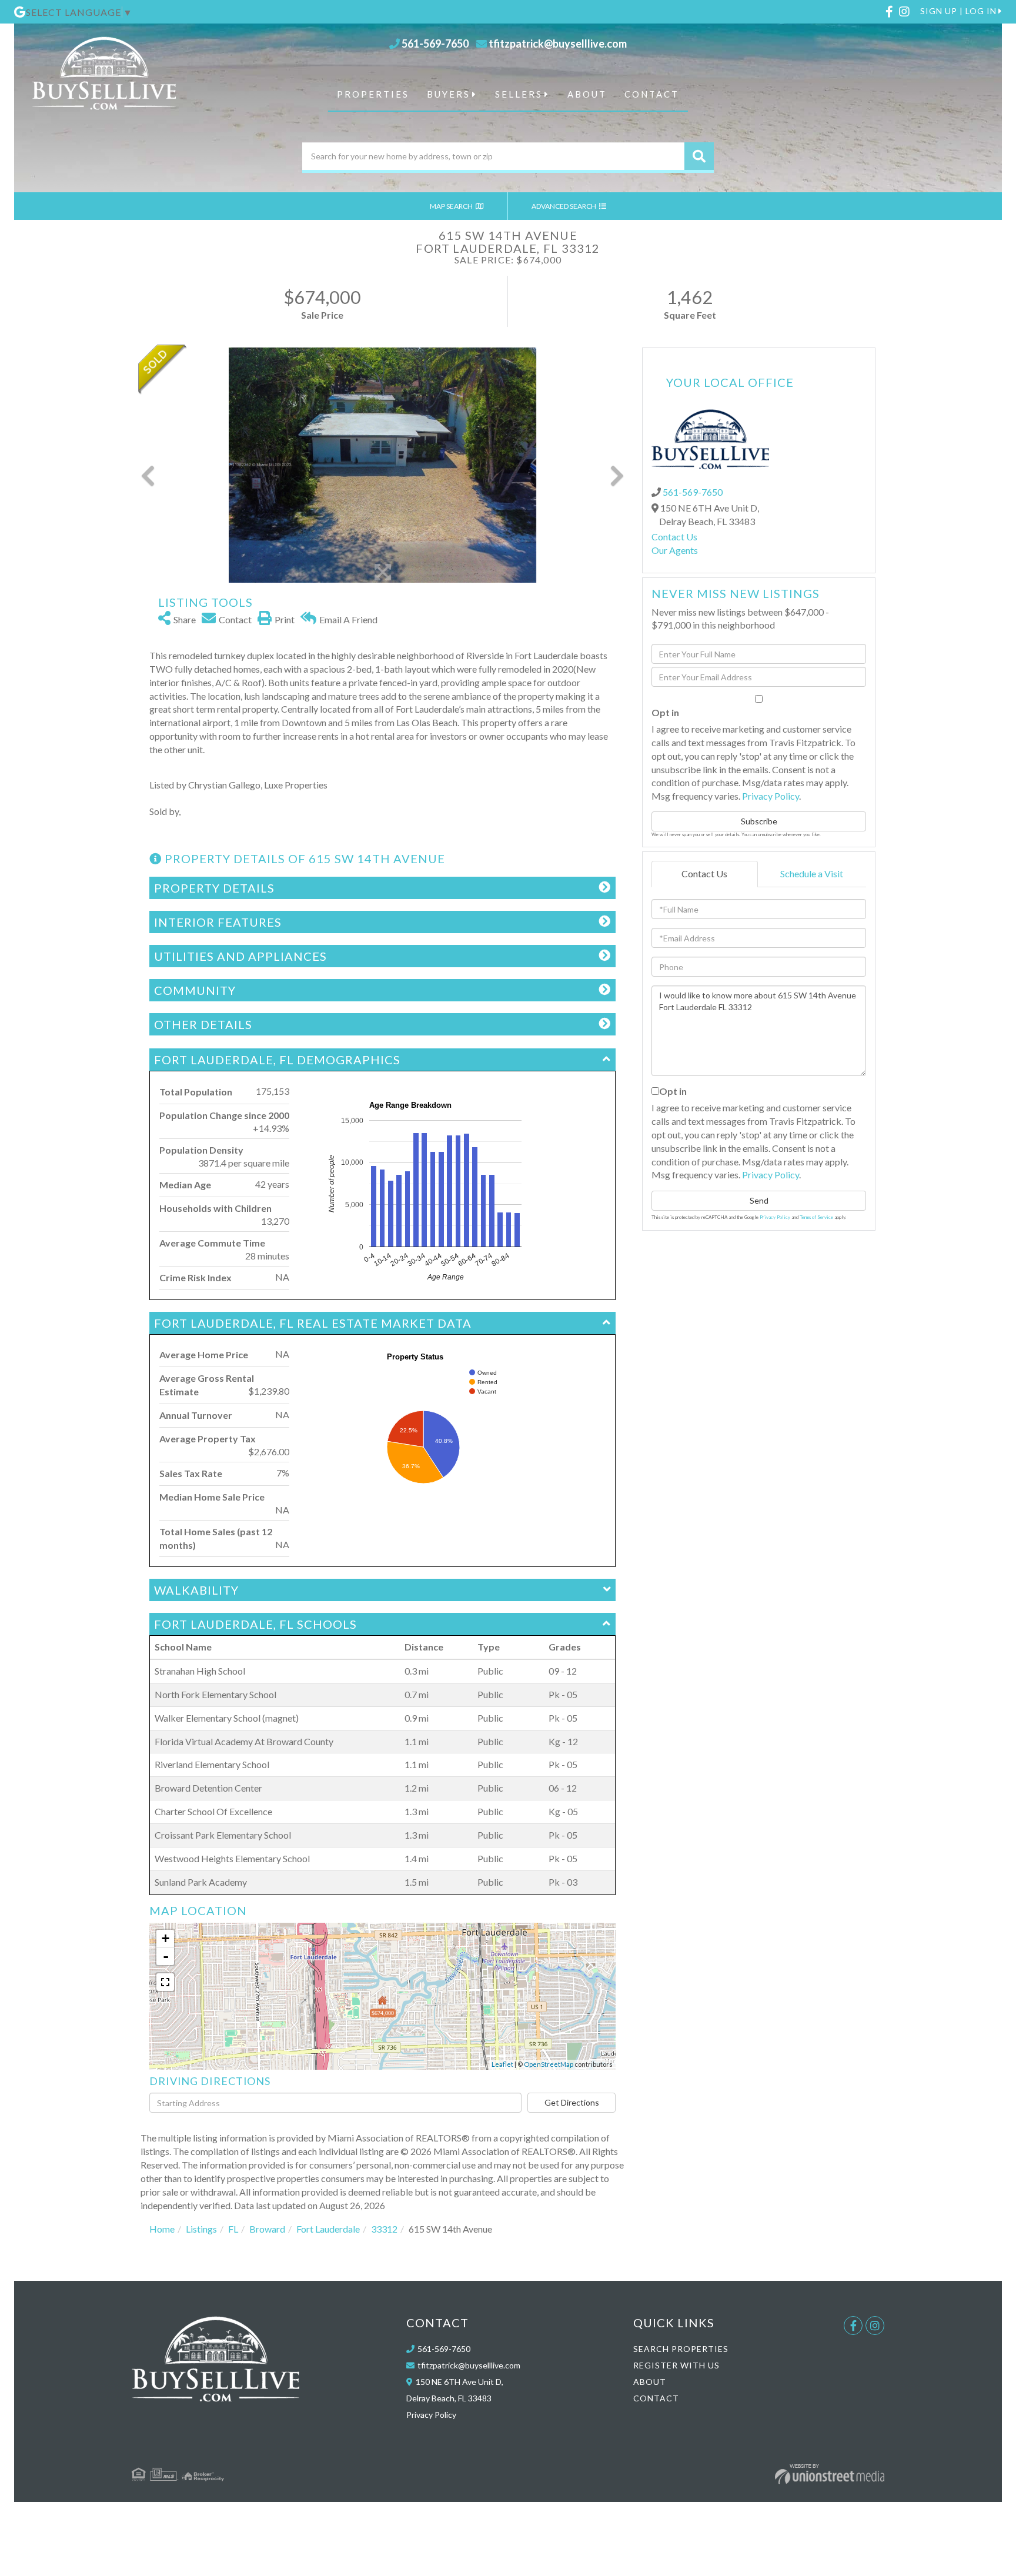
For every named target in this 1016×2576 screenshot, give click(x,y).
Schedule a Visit (812, 873)
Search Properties (681, 2349)
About (650, 2382)
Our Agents (675, 550)
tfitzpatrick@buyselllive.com (558, 44)
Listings (201, 2229)
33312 (384, 2229)
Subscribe (759, 821)
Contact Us (674, 537)
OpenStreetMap (549, 2064)
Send (759, 1200)
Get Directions (572, 2102)
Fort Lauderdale (328, 2229)
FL (233, 2229)
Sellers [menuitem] (519, 94)
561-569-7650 (435, 44)
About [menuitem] (587, 94)
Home (162, 2229)
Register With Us (676, 2365)
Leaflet (502, 2064)
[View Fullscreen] (165, 1982)
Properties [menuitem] (373, 94)
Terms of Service (816, 1217)
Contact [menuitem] (652, 94)
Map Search (452, 206)
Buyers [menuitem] (449, 94)
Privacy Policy (771, 796)
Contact (656, 2398)
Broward (267, 2229)
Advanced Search (564, 206)
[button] (699, 156)
